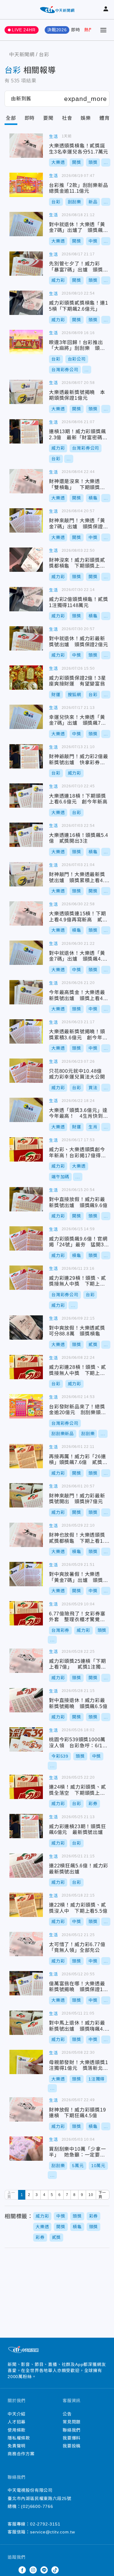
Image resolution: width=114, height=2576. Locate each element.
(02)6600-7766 (37, 2506)
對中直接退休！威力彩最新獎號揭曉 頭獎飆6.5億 (26, 1700)
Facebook (22, 2570)
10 (91, 2195)
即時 (76, 30)
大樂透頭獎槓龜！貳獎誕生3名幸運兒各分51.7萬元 (26, 146)
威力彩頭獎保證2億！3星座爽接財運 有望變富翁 (26, 678)
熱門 (89, 30)
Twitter (11, 2570)
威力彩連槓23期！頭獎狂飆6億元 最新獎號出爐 (26, 1826)
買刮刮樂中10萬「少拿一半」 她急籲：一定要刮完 (26, 2149)
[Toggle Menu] (103, 30)
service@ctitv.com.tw (53, 2532)
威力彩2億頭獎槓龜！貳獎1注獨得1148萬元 (26, 599)
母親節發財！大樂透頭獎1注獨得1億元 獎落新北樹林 (26, 2062)
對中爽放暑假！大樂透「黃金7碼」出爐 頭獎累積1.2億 (26, 1574)
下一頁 (102, 2195)
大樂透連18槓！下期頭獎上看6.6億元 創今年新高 (26, 796)
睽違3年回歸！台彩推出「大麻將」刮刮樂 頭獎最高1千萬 (26, 342)
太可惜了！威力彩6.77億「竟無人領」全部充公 (26, 1944)
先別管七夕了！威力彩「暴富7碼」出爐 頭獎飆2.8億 (26, 264)
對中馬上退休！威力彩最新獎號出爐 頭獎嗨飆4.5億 (26, 2023)
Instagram (33, 2570)
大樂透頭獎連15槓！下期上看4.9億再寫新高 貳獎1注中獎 (26, 913)
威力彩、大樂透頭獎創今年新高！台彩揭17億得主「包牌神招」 (26, 1149)
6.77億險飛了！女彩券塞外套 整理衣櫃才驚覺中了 (26, 1613)
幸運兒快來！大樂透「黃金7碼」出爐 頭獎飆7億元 (26, 717)
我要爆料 (72, 2438)
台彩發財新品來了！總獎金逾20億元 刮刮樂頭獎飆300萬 (26, 1406)
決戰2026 (57, 30)
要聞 (48, 118)
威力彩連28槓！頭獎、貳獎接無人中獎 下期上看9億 (26, 1367)
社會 (67, 118)
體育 (105, 118)
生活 (54, 136)
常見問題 (72, 2422)
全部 (11, 118)
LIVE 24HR (24, 30)
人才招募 (17, 2422)
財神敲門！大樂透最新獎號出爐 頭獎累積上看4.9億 (26, 874)
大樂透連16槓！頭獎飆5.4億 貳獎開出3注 (26, 835)
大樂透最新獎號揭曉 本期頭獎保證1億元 (26, 392)
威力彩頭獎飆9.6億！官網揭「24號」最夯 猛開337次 (26, 1238)
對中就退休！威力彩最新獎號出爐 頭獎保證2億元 (26, 638)
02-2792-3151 (45, 2524)
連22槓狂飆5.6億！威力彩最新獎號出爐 (26, 1866)
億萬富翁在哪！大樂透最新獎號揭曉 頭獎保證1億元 (26, 1983)
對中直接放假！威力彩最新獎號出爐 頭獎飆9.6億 (26, 1199)
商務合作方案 (21, 2454)
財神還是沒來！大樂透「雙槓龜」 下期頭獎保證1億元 (26, 481)
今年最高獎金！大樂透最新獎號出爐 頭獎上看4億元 (26, 992)
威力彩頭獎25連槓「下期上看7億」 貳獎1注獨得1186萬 (26, 1661)
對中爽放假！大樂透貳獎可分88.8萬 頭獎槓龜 (26, 1328)
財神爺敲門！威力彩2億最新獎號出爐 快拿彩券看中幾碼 (26, 756)
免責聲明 (17, 2446)
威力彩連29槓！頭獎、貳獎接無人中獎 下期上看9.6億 (26, 1278)
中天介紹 (17, 2414)
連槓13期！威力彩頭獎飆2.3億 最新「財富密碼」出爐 (26, 431)
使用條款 (17, 2430)
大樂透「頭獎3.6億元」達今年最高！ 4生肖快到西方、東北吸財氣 (26, 1110)
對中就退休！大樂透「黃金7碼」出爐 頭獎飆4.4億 (26, 953)
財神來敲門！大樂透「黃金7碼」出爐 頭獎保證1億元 (26, 520)
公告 (67, 2414)
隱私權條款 (19, 2438)
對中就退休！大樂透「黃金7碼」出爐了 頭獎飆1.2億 (26, 224)
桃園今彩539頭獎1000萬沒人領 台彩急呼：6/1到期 (26, 1739)
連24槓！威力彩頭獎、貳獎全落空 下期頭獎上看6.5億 (26, 1787)
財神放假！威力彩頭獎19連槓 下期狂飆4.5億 (26, 2109)
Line (44, 2570)
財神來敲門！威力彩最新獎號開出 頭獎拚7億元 (26, 1495)
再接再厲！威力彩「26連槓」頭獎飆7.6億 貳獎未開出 (26, 1456)
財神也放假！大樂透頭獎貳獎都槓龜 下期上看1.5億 (26, 1535)
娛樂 (86, 118)
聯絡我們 (72, 2430)
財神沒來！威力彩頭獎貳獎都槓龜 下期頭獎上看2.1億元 (26, 560)
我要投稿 (72, 2446)
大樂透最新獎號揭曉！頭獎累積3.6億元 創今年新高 (26, 1031)
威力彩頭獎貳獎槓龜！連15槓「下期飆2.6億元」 (26, 303)
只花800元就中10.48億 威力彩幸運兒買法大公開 (26, 1071)
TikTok (55, 2570)
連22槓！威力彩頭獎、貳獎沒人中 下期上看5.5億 (26, 1905)
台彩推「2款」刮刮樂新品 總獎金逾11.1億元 (26, 185)
